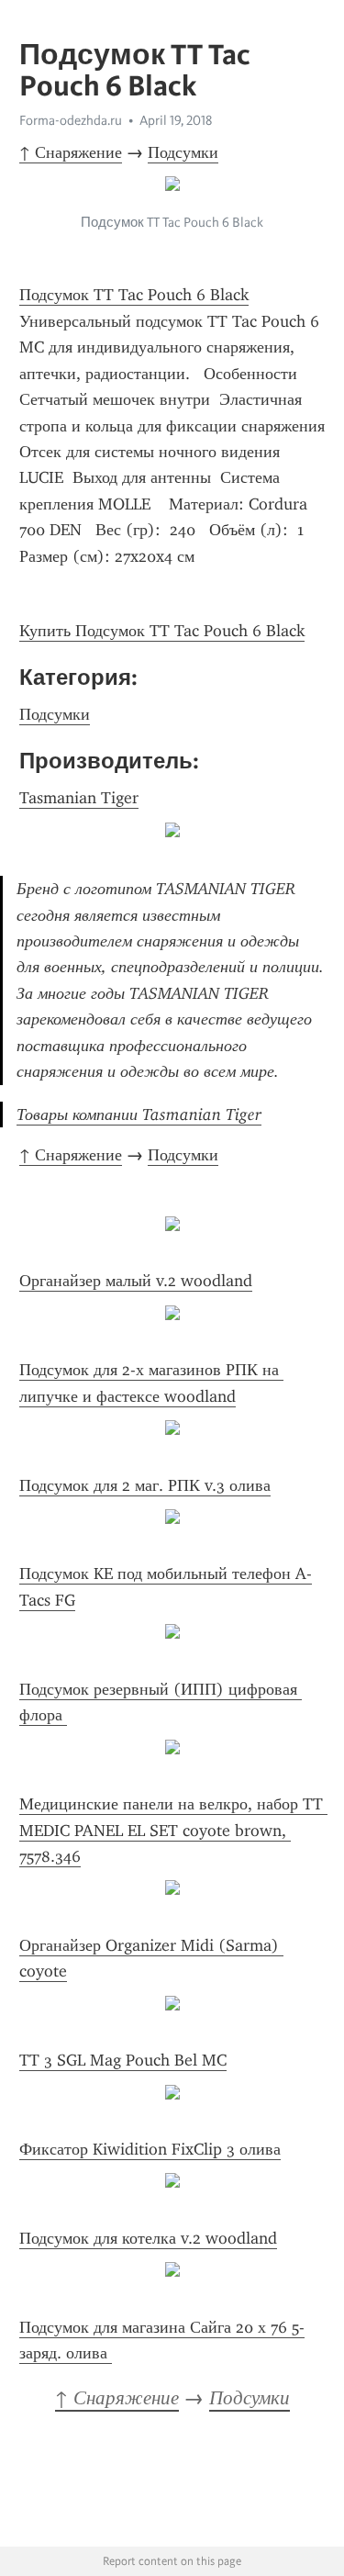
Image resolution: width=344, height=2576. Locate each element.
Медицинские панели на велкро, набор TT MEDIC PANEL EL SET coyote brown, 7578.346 (173, 1830)
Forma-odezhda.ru (71, 120)
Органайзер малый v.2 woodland (136, 1281)
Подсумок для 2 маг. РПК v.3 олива (145, 1485)
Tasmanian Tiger (79, 798)
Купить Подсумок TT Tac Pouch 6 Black (162, 631)
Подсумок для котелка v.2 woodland (148, 2238)
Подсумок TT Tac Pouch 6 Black (134, 295)
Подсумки (183, 152)
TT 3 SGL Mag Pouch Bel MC (123, 2060)
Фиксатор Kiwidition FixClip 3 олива (150, 2149)
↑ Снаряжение (71, 152)
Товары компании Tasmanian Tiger (139, 1114)
